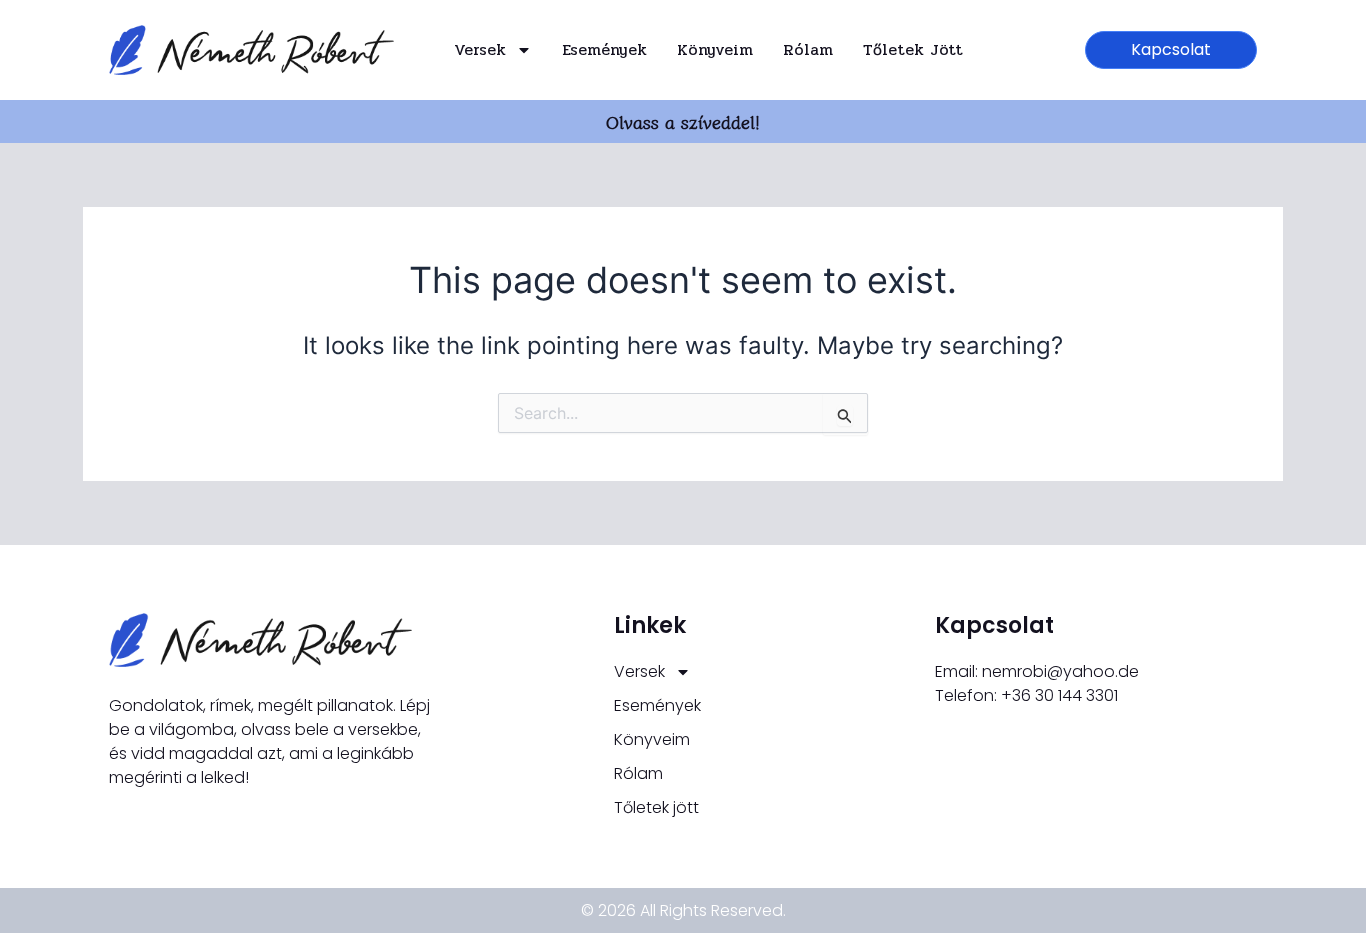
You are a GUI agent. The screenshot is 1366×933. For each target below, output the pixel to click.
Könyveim (715, 49)
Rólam (808, 49)
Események (604, 49)
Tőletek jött (913, 49)
